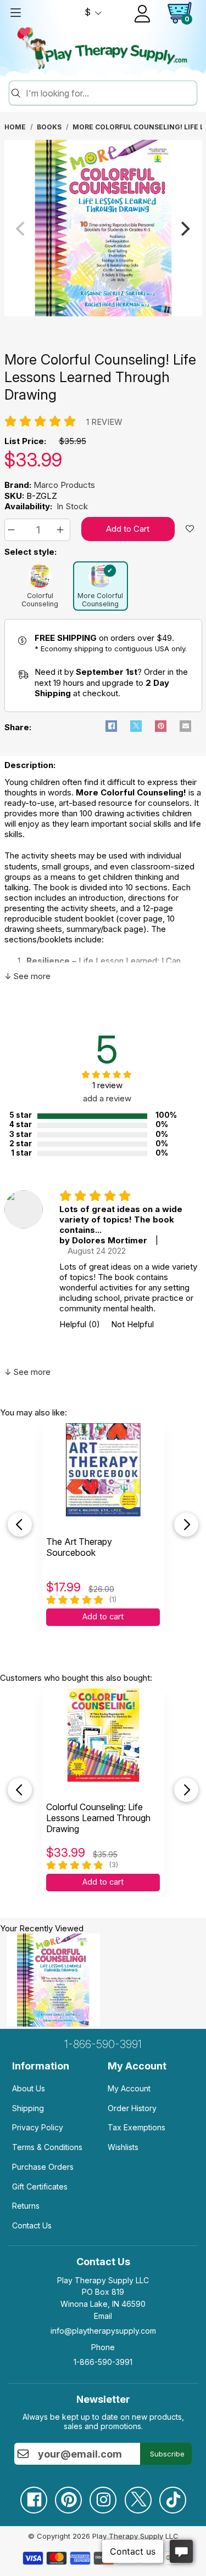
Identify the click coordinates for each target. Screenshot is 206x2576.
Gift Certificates (40, 2187)
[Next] (185, 229)
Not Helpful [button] (132, 1324)
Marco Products (64, 485)
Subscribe (167, 2454)
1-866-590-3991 (103, 2044)
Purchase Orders (43, 2167)
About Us (29, 2088)
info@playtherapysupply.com (103, 2331)
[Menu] (15, 13)
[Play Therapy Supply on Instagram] (103, 2496)
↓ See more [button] (27, 976)
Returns (26, 2206)
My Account (129, 2088)
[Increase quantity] (62, 530)
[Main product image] (103, 313)
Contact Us (32, 2225)
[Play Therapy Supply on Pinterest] (68, 2496)
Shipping (28, 2108)
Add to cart (103, 1617)
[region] (103, 229)
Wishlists (123, 2147)
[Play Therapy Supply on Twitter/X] (138, 2496)
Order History (132, 2108)
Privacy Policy (38, 2127)
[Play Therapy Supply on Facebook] (34, 2496)
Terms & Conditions (47, 2147)
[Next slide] (186, 1525)
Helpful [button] (80, 1324)
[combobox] (110, 93)
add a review (107, 1098)
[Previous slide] (20, 1525)
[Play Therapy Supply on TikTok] (172, 2496)
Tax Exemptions (137, 2127)
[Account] (142, 14)
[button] (13, 530)
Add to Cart (128, 529)
